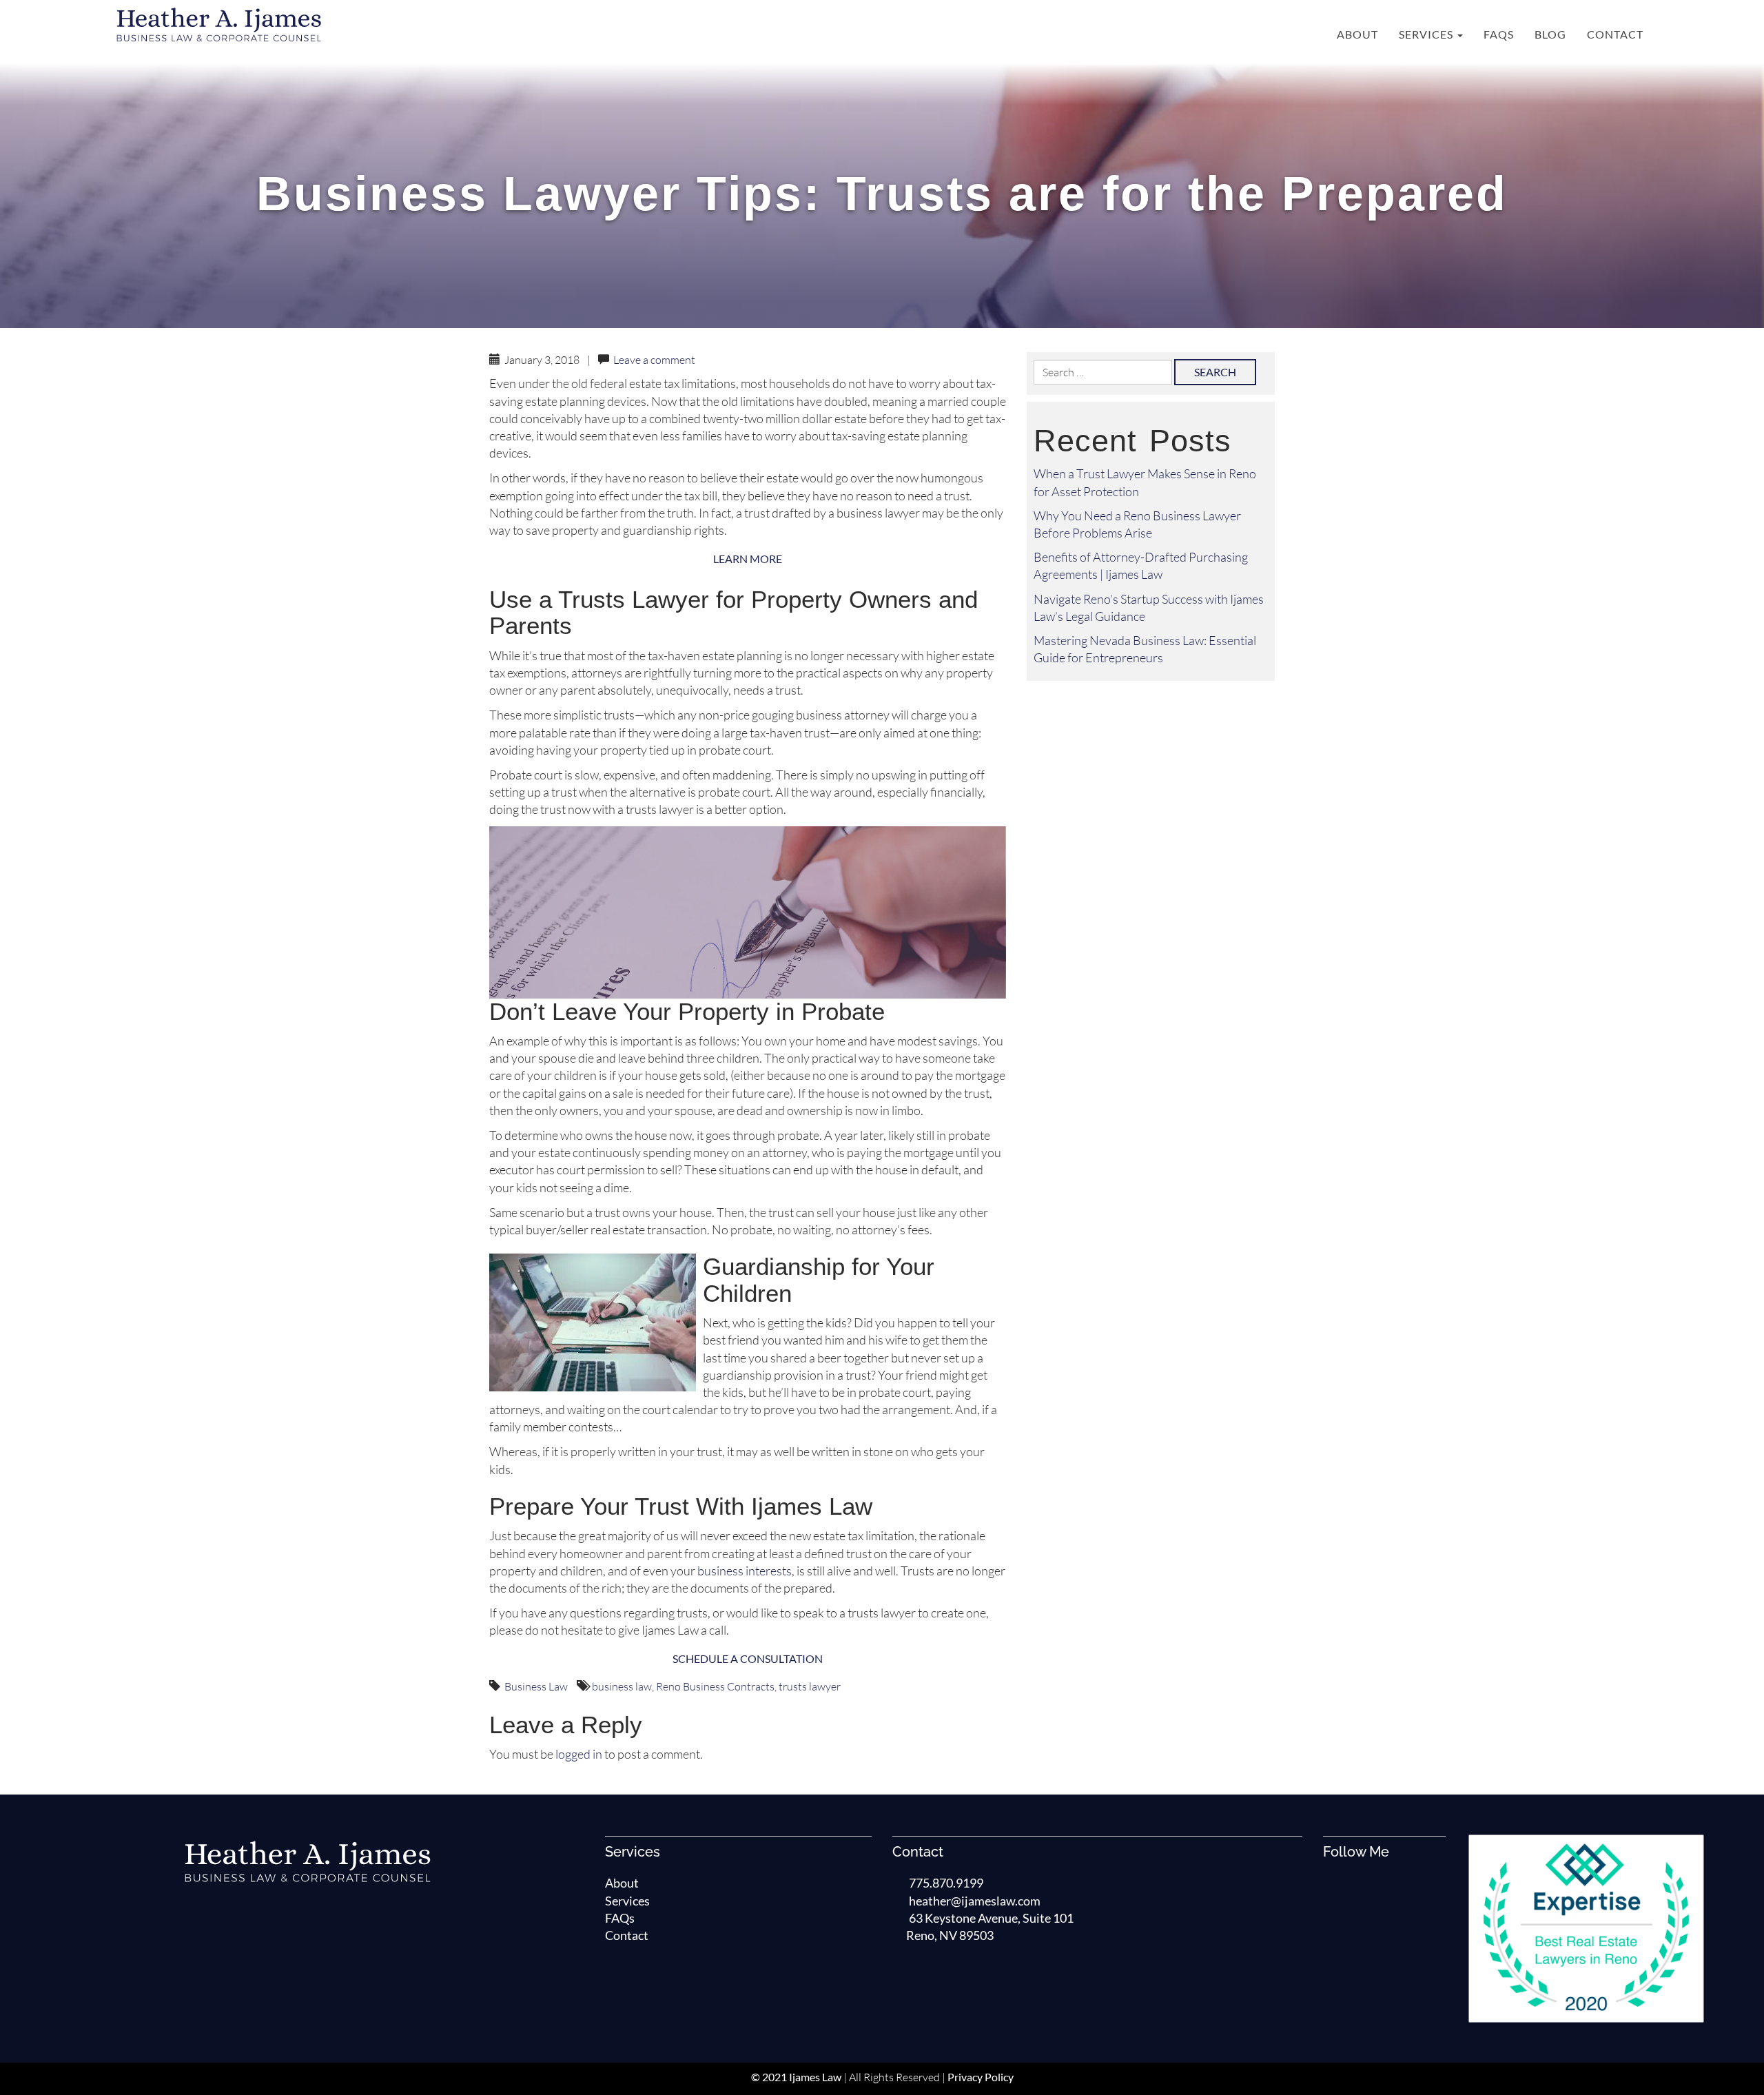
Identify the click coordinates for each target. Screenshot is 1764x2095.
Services (1427, 34)
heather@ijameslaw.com (975, 1901)
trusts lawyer (810, 1686)
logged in (579, 1754)
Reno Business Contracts (715, 1686)
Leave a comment (654, 360)
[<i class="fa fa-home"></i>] (1312, 34)
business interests (745, 1571)
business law (622, 1686)
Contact (1615, 34)
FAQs (1499, 34)
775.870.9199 (946, 1883)
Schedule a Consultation (748, 1658)
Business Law (536, 1686)
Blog (1550, 34)
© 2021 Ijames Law (796, 2077)
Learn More (748, 559)
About (1357, 34)
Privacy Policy (981, 2077)
